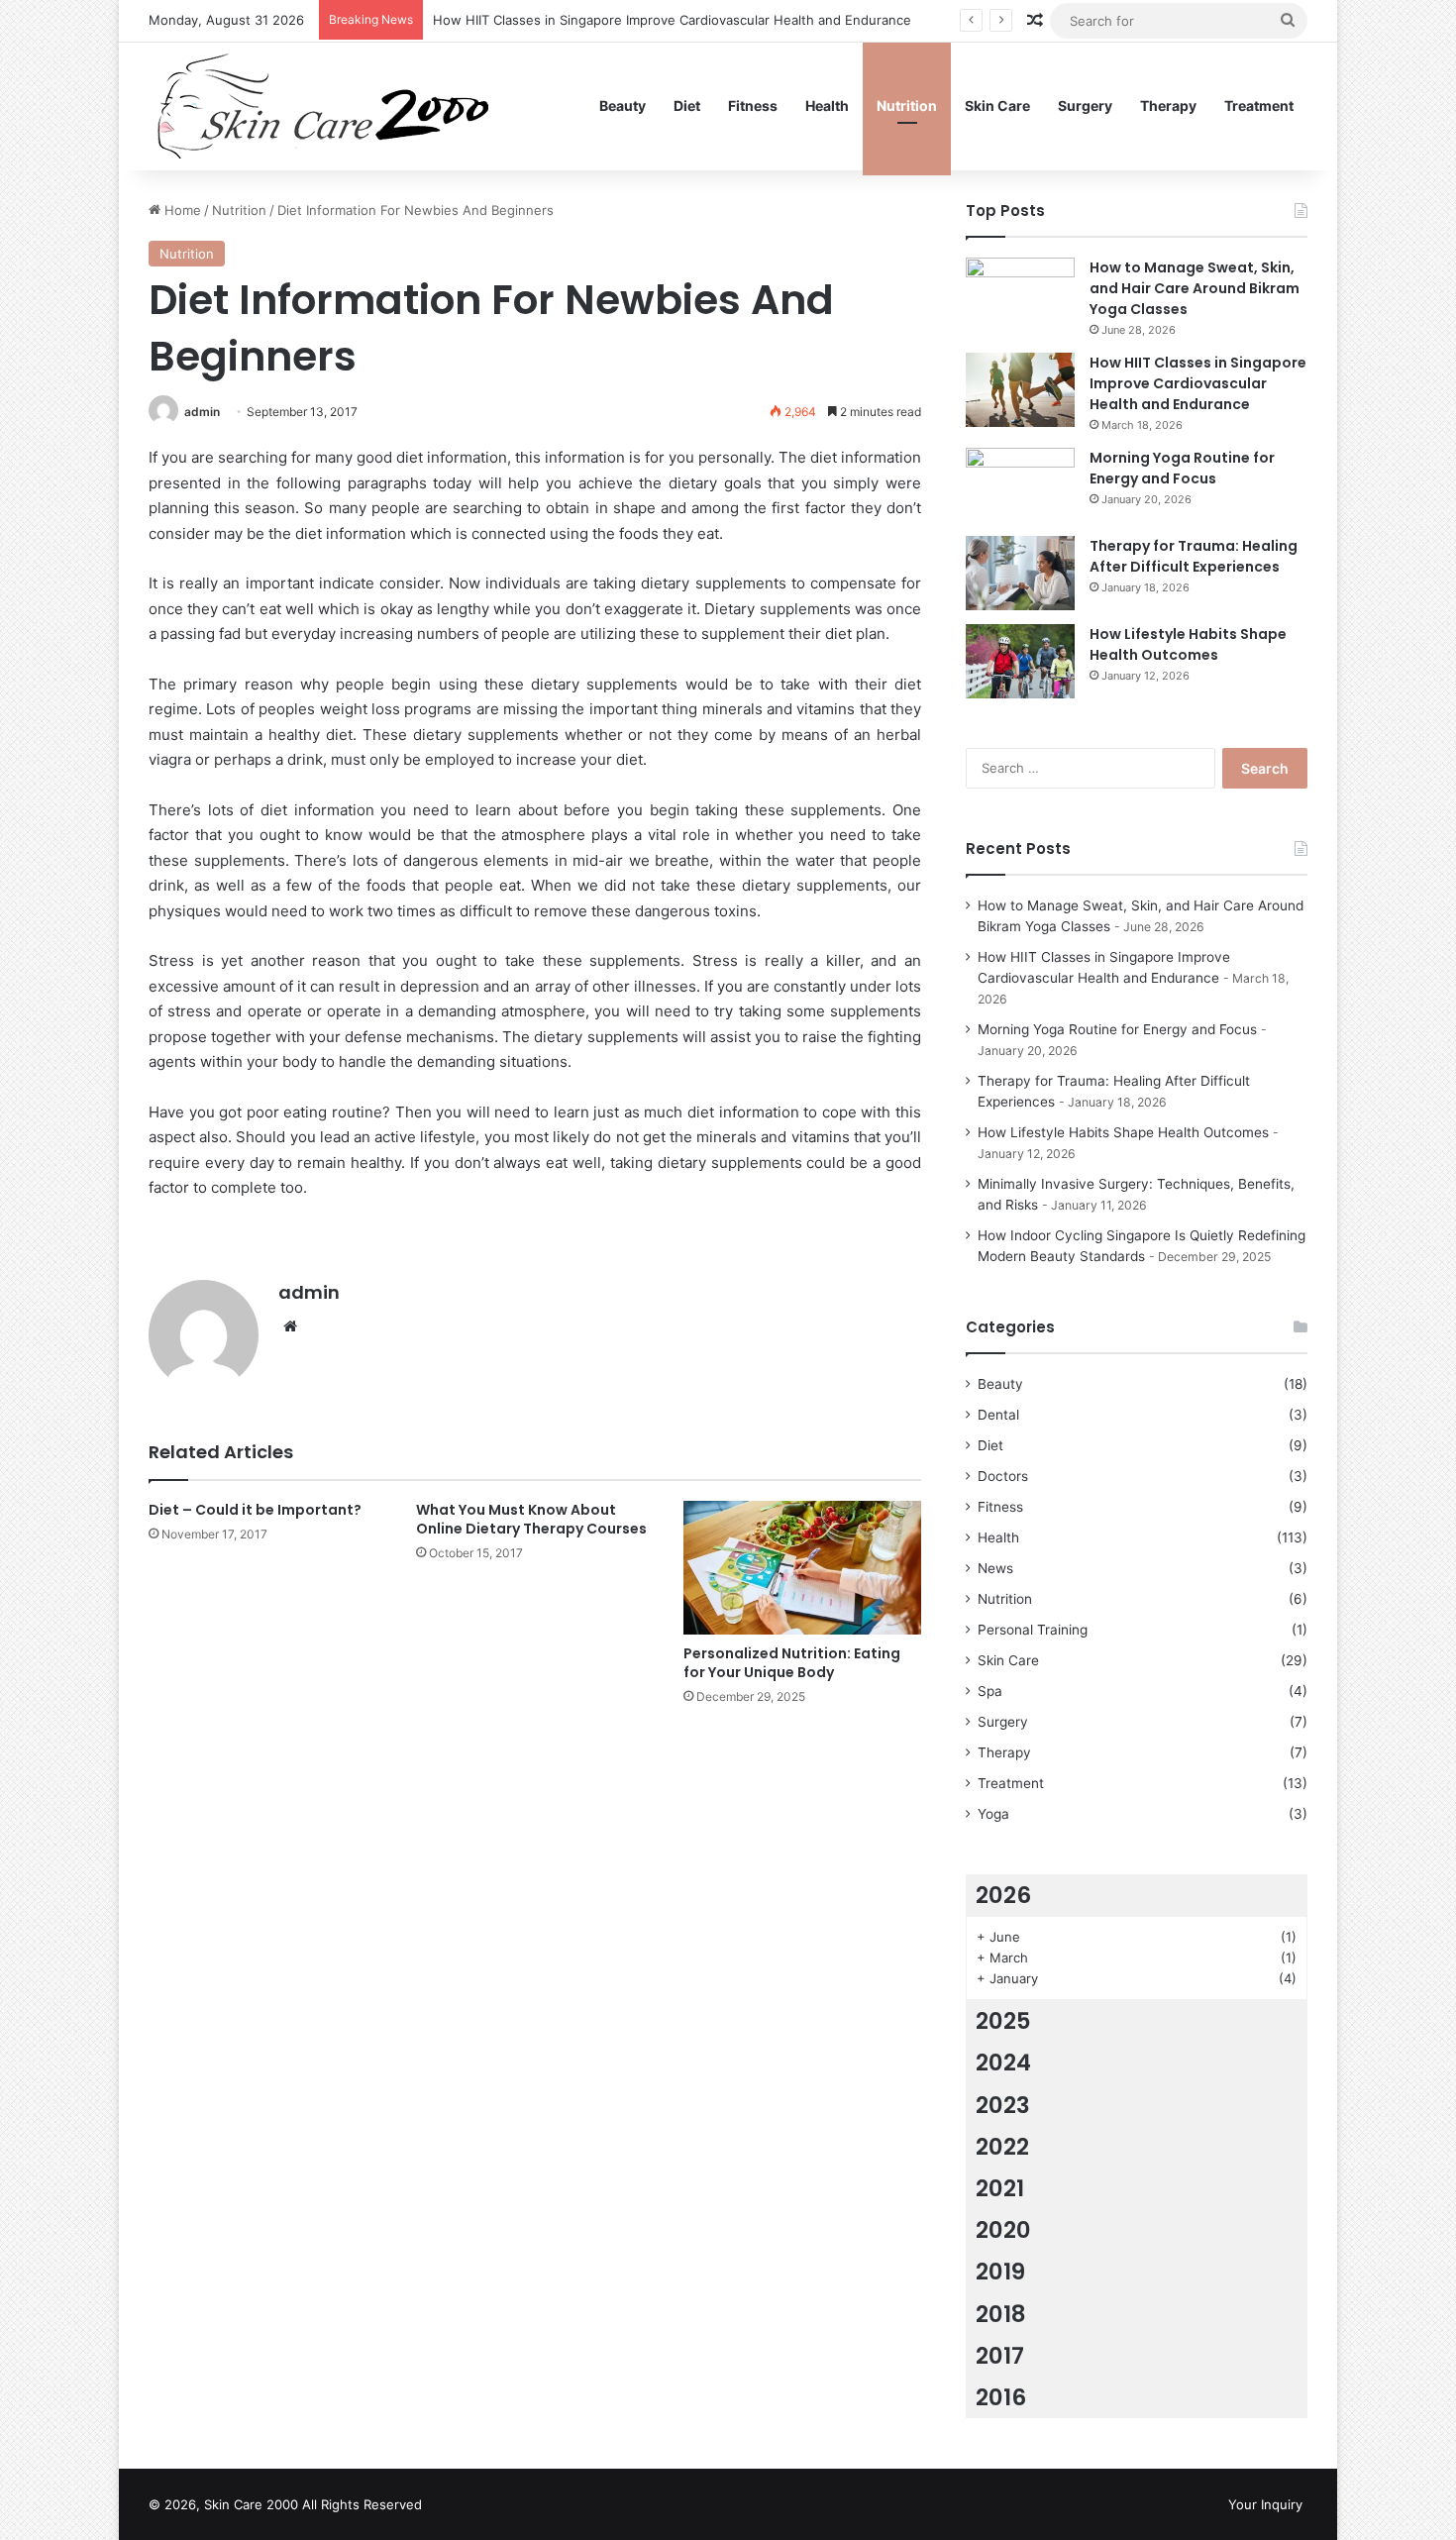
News (995, 1568)
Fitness (753, 106)
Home (181, 210)
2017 (1000, 2356)
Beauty (623, 106)
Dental (998, 1415)
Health (827, 106)
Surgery (1085, 106)
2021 (1000, 2188)
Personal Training (1033, 1630)
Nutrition (907, 106)
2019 (1000, 2272)
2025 (1003, 2021)
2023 (1003, 2105)
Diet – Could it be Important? (255, 1510)
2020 (1003, 2230)
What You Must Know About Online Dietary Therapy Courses (531, 1519)
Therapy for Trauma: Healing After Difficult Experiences (1194, 556)
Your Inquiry (1265, 2504)
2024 (1003, 2063)
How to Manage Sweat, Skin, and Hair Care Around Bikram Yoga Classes (1195, 288)
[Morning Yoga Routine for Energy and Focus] (1020, 485)
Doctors (1003, 1476)
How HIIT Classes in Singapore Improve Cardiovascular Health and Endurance (672, 20)
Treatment (1259, 106)
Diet (687, 106)
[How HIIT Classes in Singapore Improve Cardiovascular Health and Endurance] (1020, 390)
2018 (1001, 2314)
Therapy (1168, 106)
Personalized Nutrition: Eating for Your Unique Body (792, 1663)
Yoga (993, 1814)
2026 (1003, 1895)
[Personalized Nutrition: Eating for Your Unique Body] (802, 1568)
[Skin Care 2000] (326, 106)
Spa (990, 1691)
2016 (1001, 2397)
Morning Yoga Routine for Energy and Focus (1182, 468)
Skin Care (997, 106)
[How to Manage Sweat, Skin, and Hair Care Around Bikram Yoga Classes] (1020, 295)
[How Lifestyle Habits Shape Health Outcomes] (1020, 661)
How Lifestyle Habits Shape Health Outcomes (1188, 644)
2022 (1002, 2147)
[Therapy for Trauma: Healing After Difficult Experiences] (1020, 573)
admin (202, 412)
